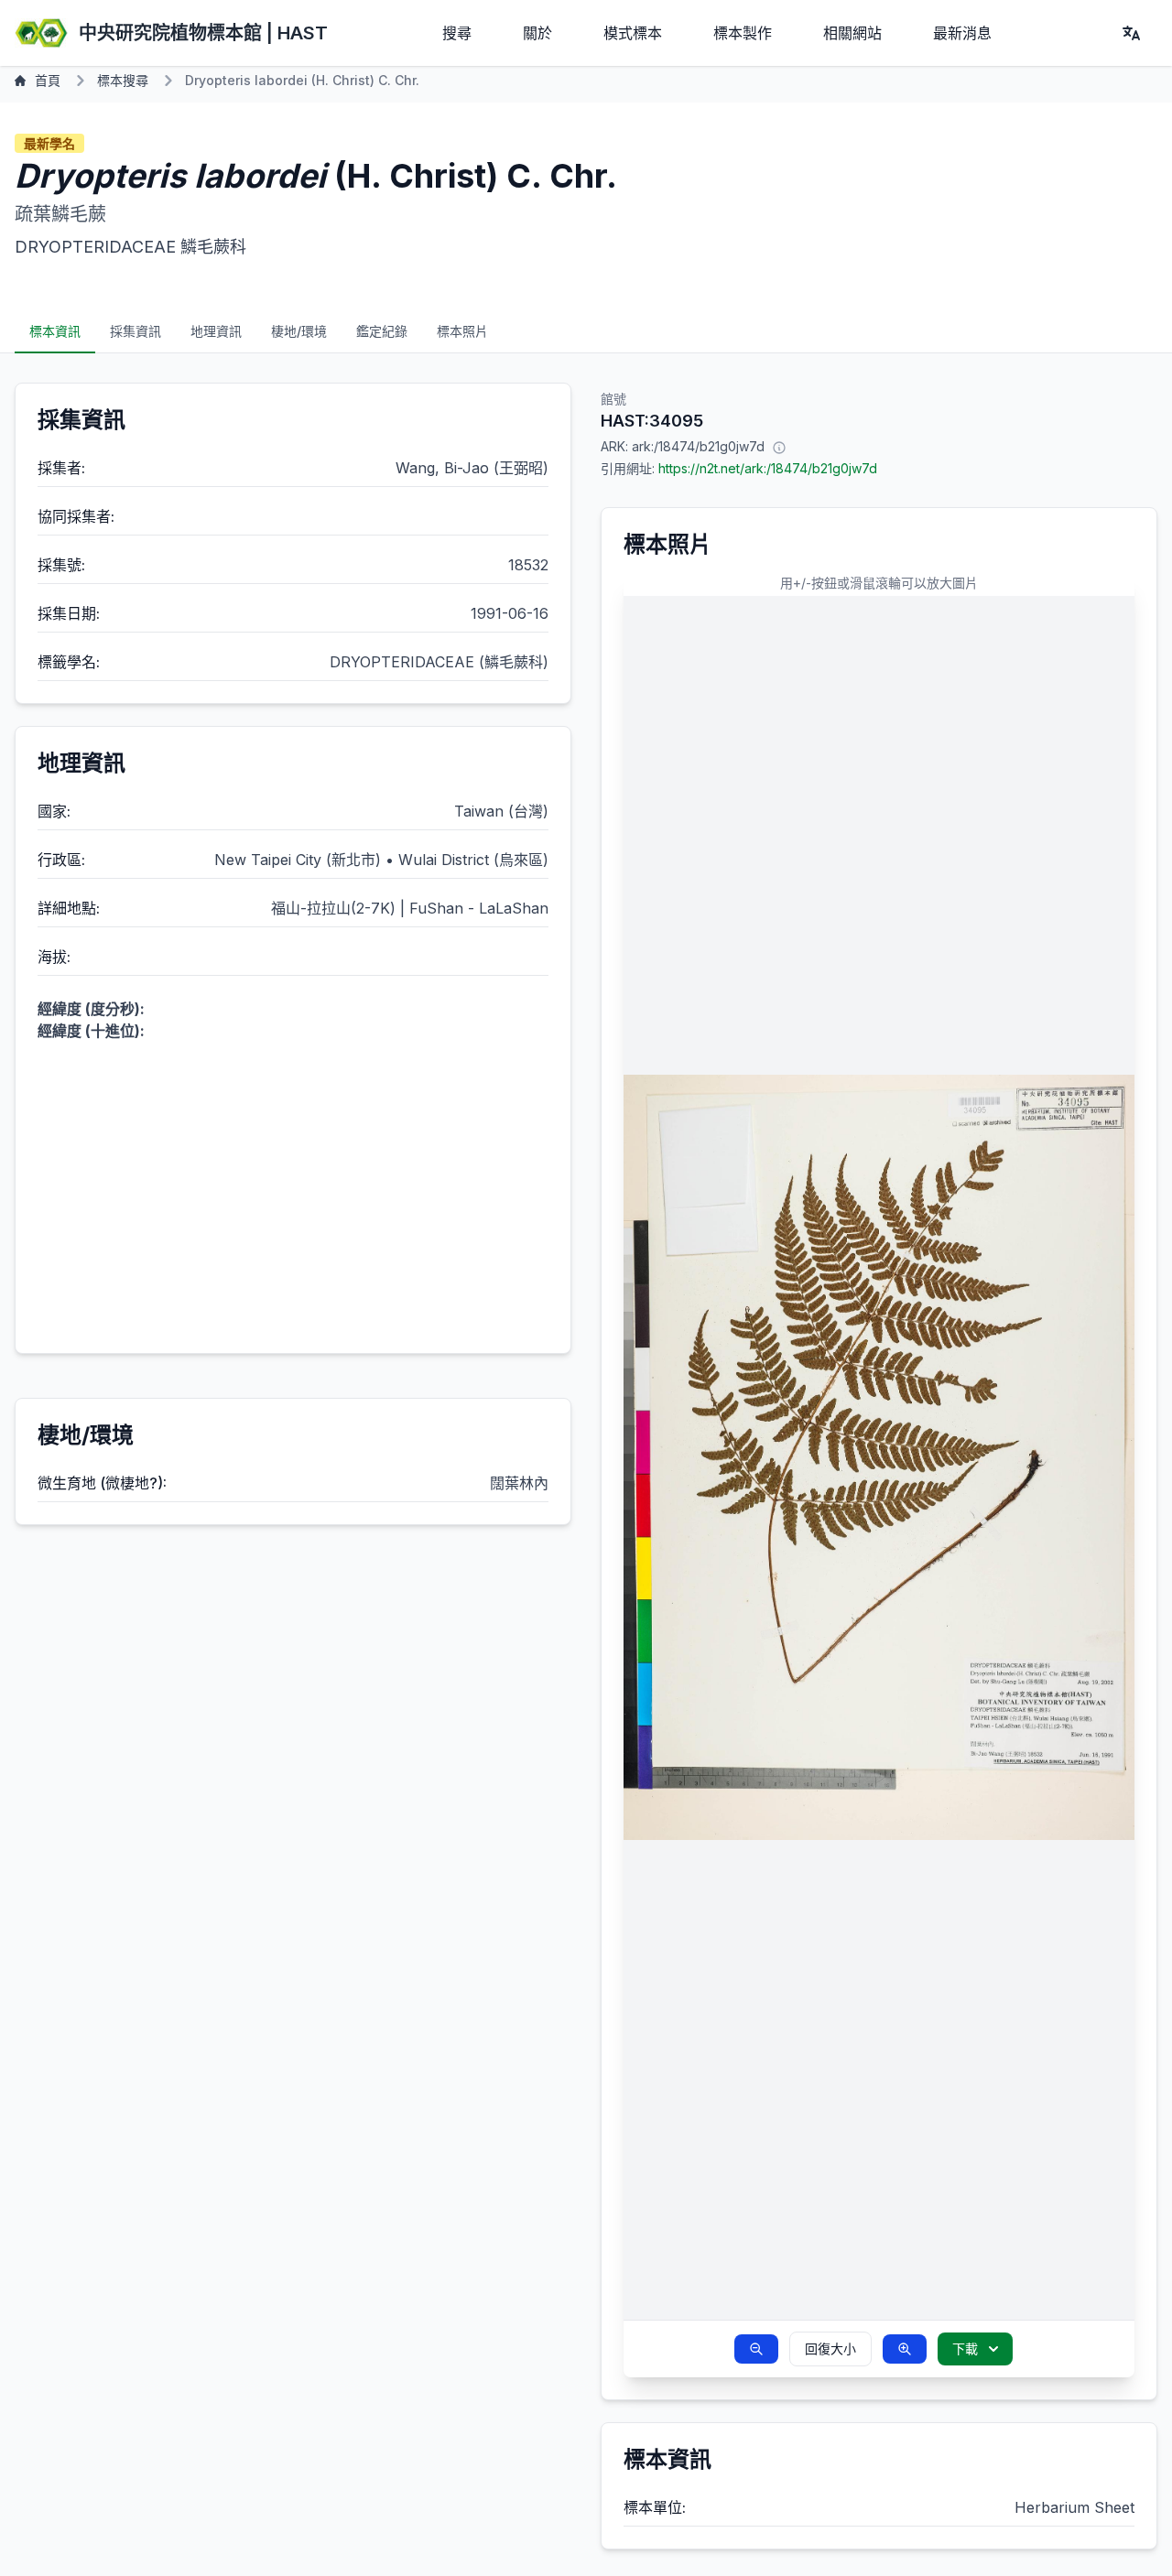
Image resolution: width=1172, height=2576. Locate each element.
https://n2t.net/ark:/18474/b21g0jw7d (768, 468)
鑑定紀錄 (382, 331)
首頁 (48, 80)
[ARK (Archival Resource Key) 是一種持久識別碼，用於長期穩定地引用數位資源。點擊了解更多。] (779, 447)
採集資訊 (136, 331)
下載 (965, 2349)
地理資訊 (216, 331)
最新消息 (962, 33)
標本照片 (462, 331)
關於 (537, 33)
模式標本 (633, 33)
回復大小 (830, 2349)
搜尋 (457, 33)
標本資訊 (55, 331)
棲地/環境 (299, 331)
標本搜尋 (123, 80)
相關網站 (852, 33)
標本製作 (743, 33)
